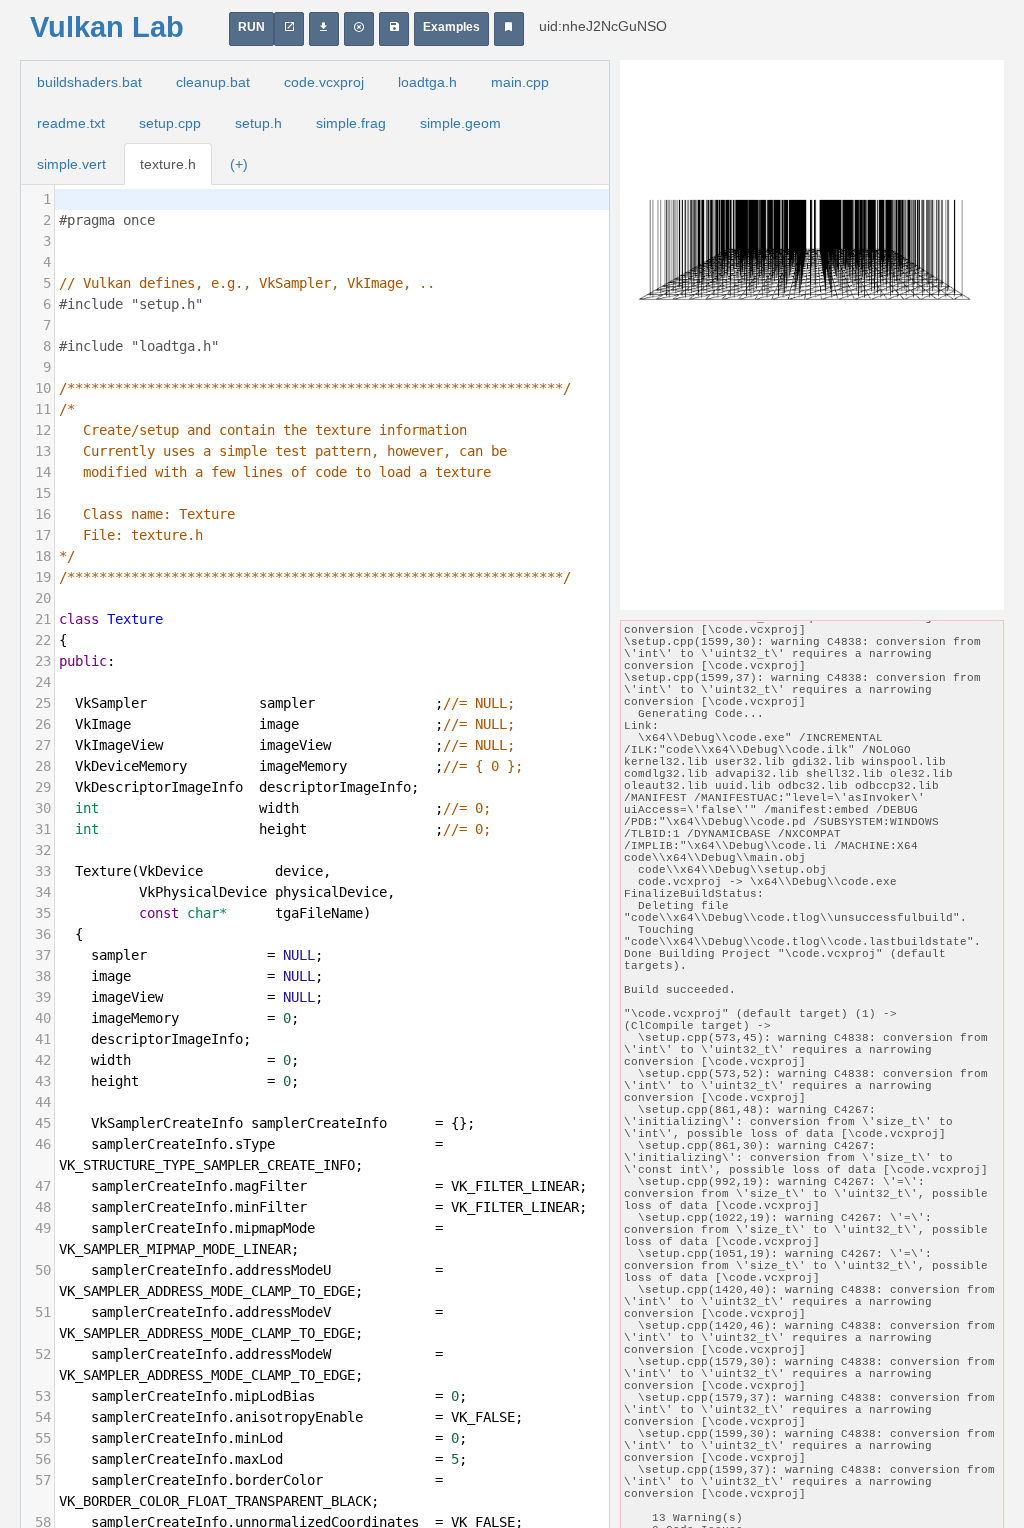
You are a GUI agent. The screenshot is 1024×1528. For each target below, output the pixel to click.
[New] (359, 29)
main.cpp (520, 82)
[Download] (324, 29)
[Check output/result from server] (289, 29)
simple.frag (351, 123)
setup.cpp (170, 123)
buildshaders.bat (89, 82)
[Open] (394, 29)
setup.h (258, 123)
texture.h (168, 164)
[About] (509, 29)
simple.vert (71, 164)
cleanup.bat (213, 82)
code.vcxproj (324, 82)
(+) (239, 164)
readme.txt (71, 123)
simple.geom (460, 123)
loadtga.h (427, 82)
